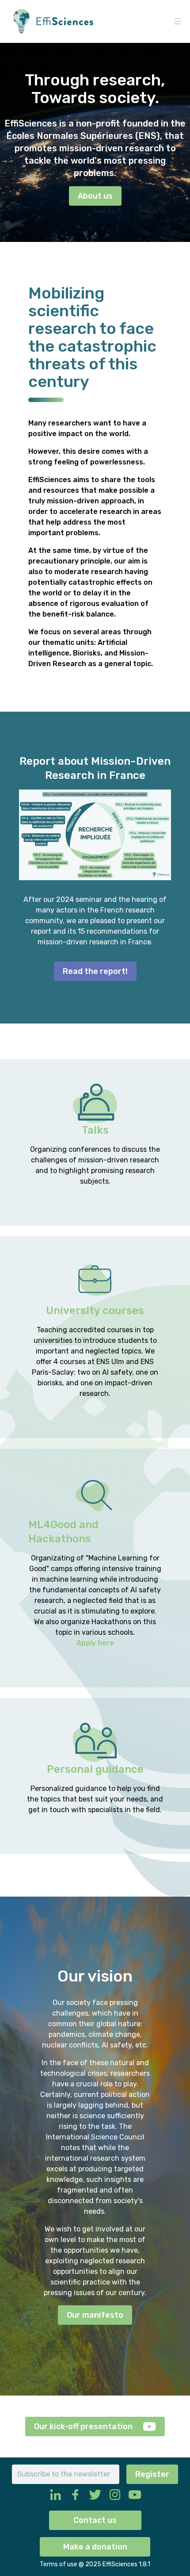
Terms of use (59, 2564)
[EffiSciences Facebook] (75, 2495)
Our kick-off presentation (83, 2426)
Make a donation (95, 2547)
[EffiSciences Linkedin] (55, 2495)
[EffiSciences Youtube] (135, 2495)
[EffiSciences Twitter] (95, 2495)
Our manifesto (95, 2315)
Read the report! (95, 971)
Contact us (95, 2520)
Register (152, 2474)
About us (95, 196)
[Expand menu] (178, 21)
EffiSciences (121, 2564)
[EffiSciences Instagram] (115, 2495)
